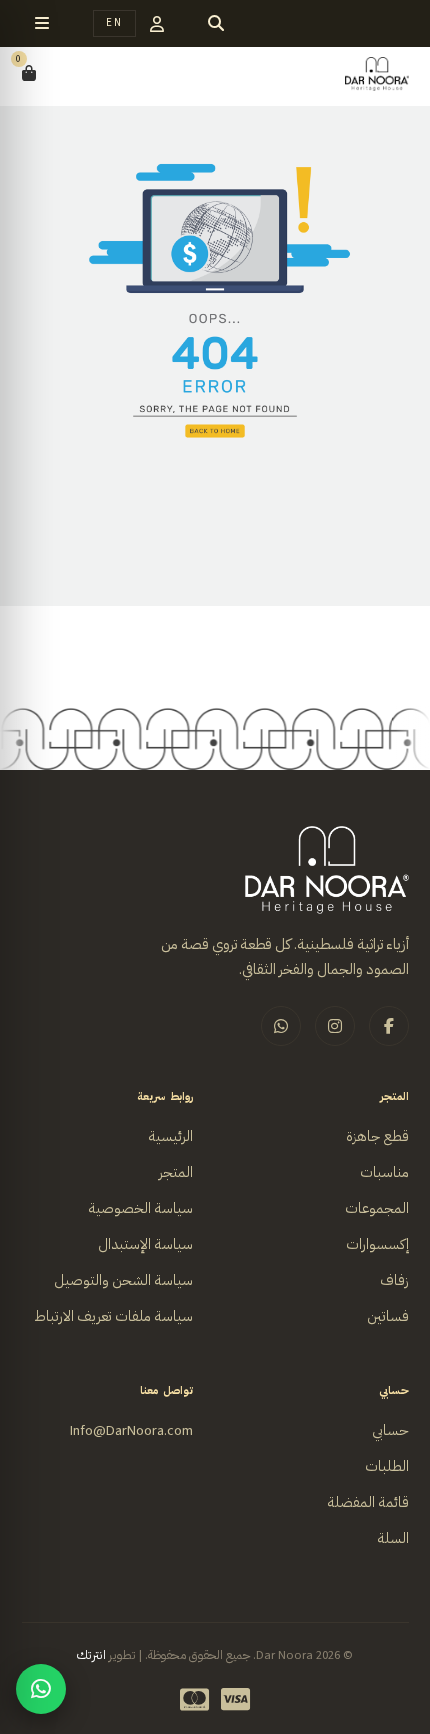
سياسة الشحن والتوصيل (123, 1280)
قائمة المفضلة (368, 1502)
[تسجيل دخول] (157, 24)
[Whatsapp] (281, 1026)
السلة (393, 1538)
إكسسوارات (377, 1244)
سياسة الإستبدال (145, 1244)
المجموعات (377, 1208)
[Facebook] (389, 1026)
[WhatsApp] (41, 1689)
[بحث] (216, 23)
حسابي (390, 1430)
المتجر (176, 1172)
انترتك (91, 1655)
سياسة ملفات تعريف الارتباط (113, 1316)
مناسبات (384, 1172)
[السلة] (29, 74)
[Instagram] (335, 1026)
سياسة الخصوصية (140, 1208)
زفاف (394, 1280)
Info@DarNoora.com (131, 1430)
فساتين (388, 1316)
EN (114, 22)
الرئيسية (170, 1136)
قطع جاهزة (377, 1136)
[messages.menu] (42, 23)
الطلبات (387, 1466)
